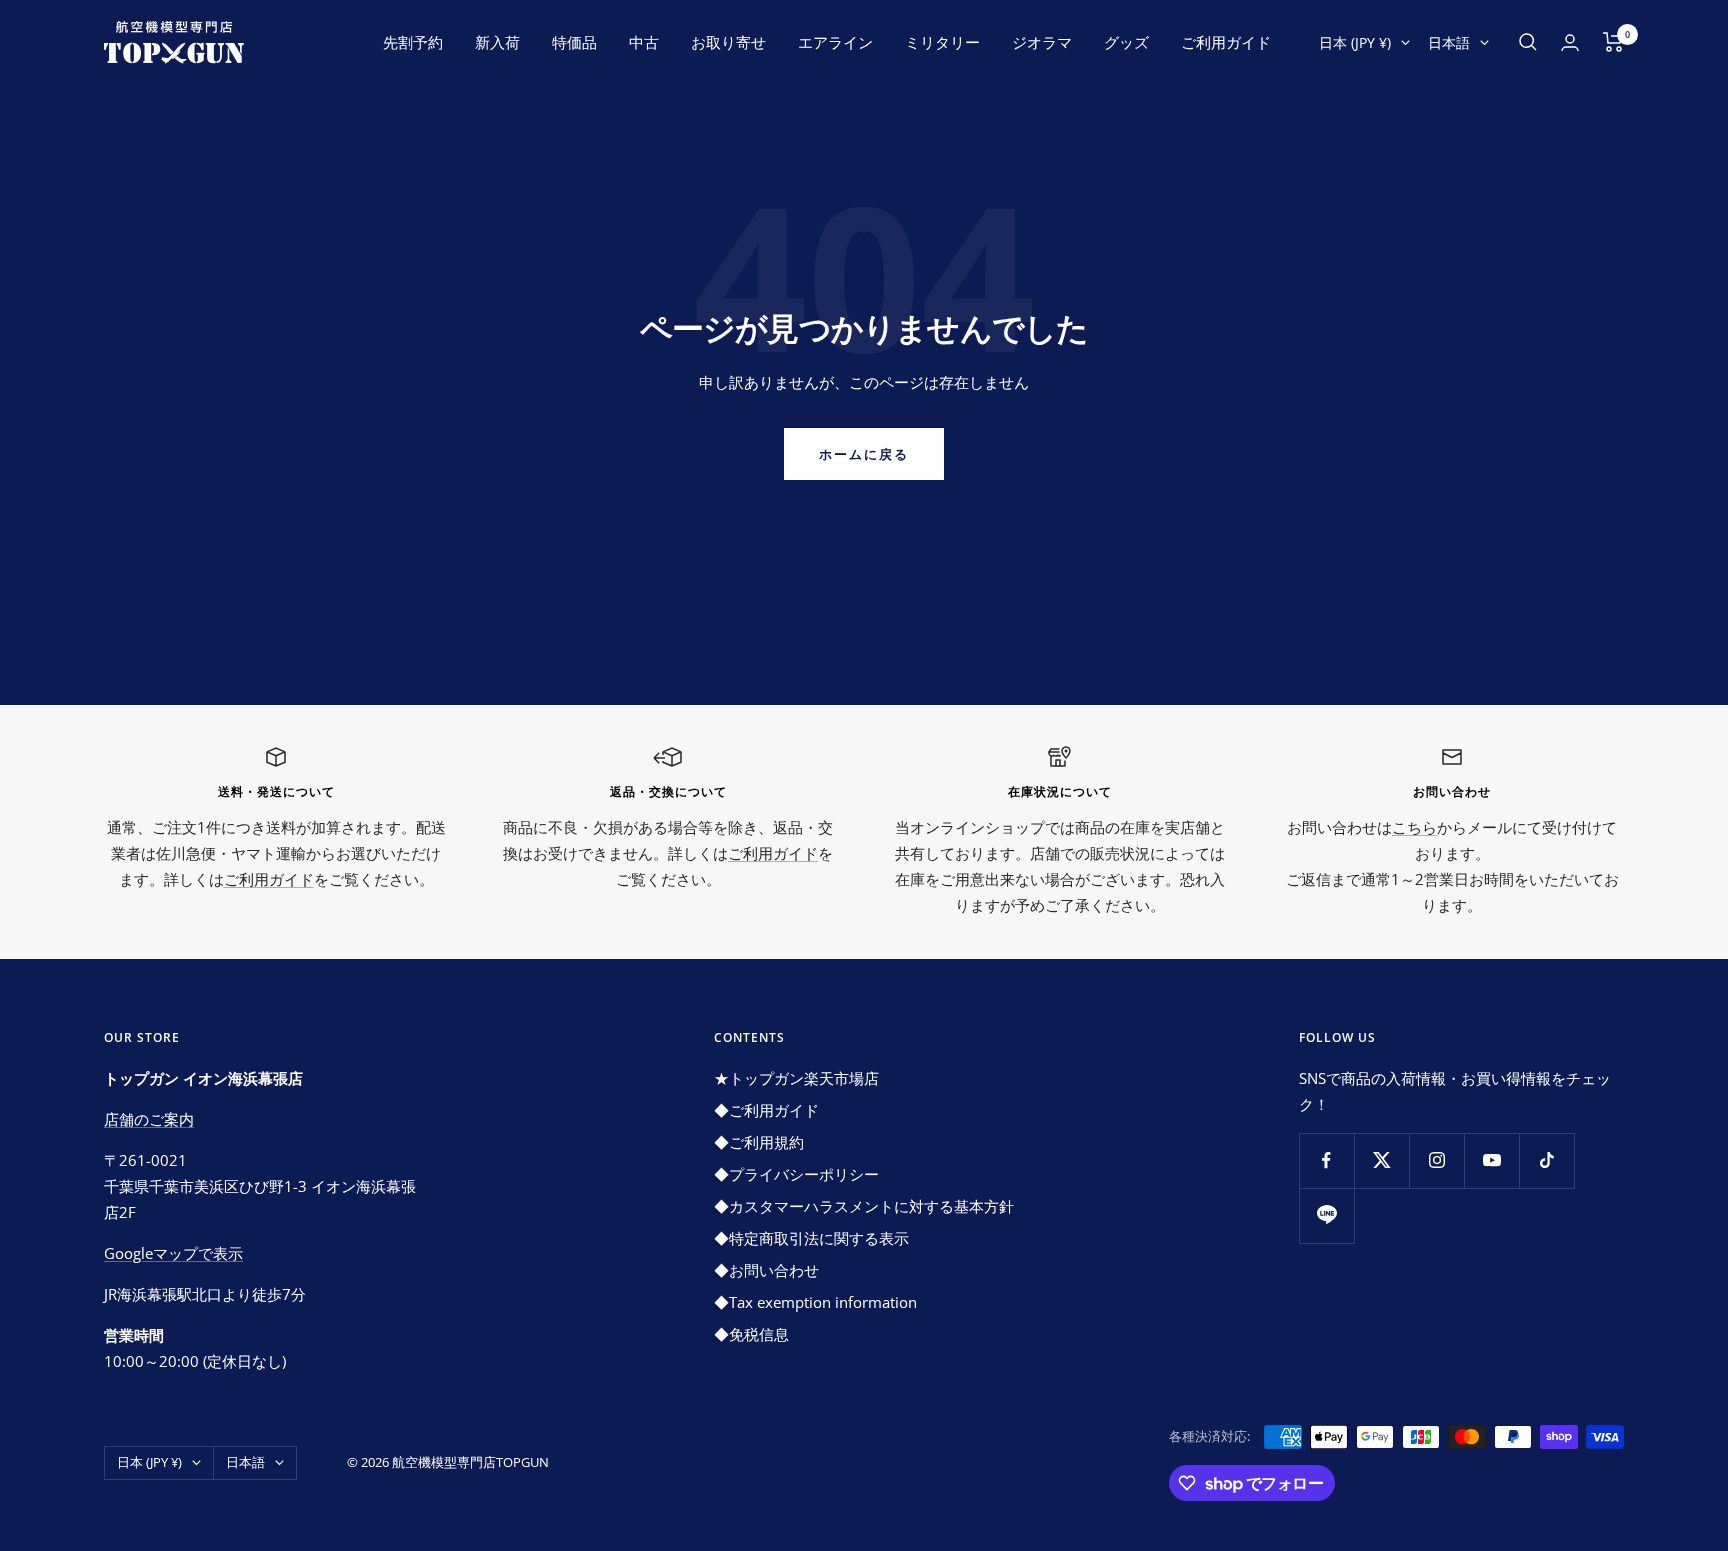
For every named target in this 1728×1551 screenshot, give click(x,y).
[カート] (1613, 42)
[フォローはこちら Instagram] (1436, 1160)
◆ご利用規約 (759, 1142)
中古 (644, 42)
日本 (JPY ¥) (1355, 42)
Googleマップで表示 (173, 1253)
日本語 (1449, 42)
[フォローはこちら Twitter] (1381, 1160)
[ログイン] (1570, 42)
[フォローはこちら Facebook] (1326, 1160)
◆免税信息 (751, 1334)
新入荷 (497, 42)
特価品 (574, 42)
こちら (1414, 827)
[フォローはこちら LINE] (1326, 1215)
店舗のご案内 (149, 1119)
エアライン (835, 42)
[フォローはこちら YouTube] (1491, 1160)
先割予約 (413, 42)
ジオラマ (1042, 42)
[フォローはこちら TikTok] (1546, 1160)
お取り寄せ (728, 42)
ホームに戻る (864, 454)
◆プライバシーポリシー (796, 1174)
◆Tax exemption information (815, 1302)
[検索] (1528, 42)
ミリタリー (942, 42)
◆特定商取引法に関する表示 (811, 1238)
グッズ (1126, 42)
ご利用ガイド (1226, 42)
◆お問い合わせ (766, 1270)
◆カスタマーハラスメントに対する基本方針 (864, 1206)
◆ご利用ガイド (766, 1110)
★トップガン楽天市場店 (796, 1078)
